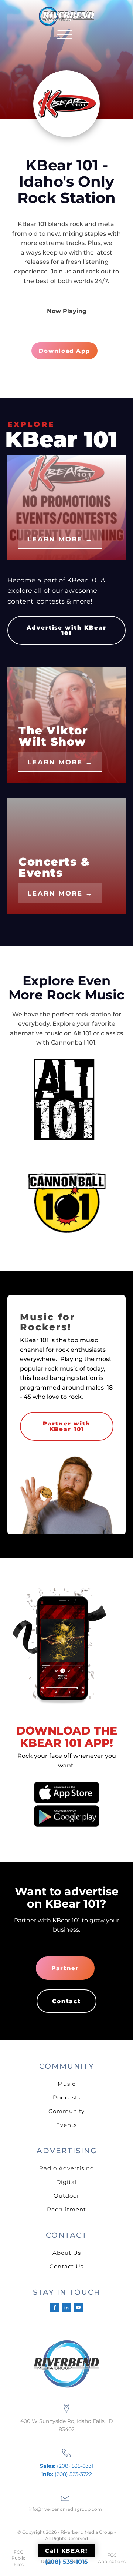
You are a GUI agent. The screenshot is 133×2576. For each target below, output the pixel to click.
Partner (65, 1968)
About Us (67, 2253)
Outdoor (66, 2196)
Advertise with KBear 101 (66, 630)
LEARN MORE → (60, 539)
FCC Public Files (18, 2558)
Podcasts (67, 2097)
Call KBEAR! (66, 2551)
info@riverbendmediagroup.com (65, 2509)
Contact (66, 2001)
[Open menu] (65, 35)
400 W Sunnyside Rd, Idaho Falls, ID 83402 (67, 2425)
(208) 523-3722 (67, 2474)
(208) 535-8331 (67, 2466)
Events (66, 2125)
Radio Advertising (67, 2168)
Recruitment (66, 2209)
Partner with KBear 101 (67, 1426)
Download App (64, 351)
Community (66, 2111)
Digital (66, 2182)
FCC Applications (112, 2558)
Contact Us (66, 2266)
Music (66, 2084)
